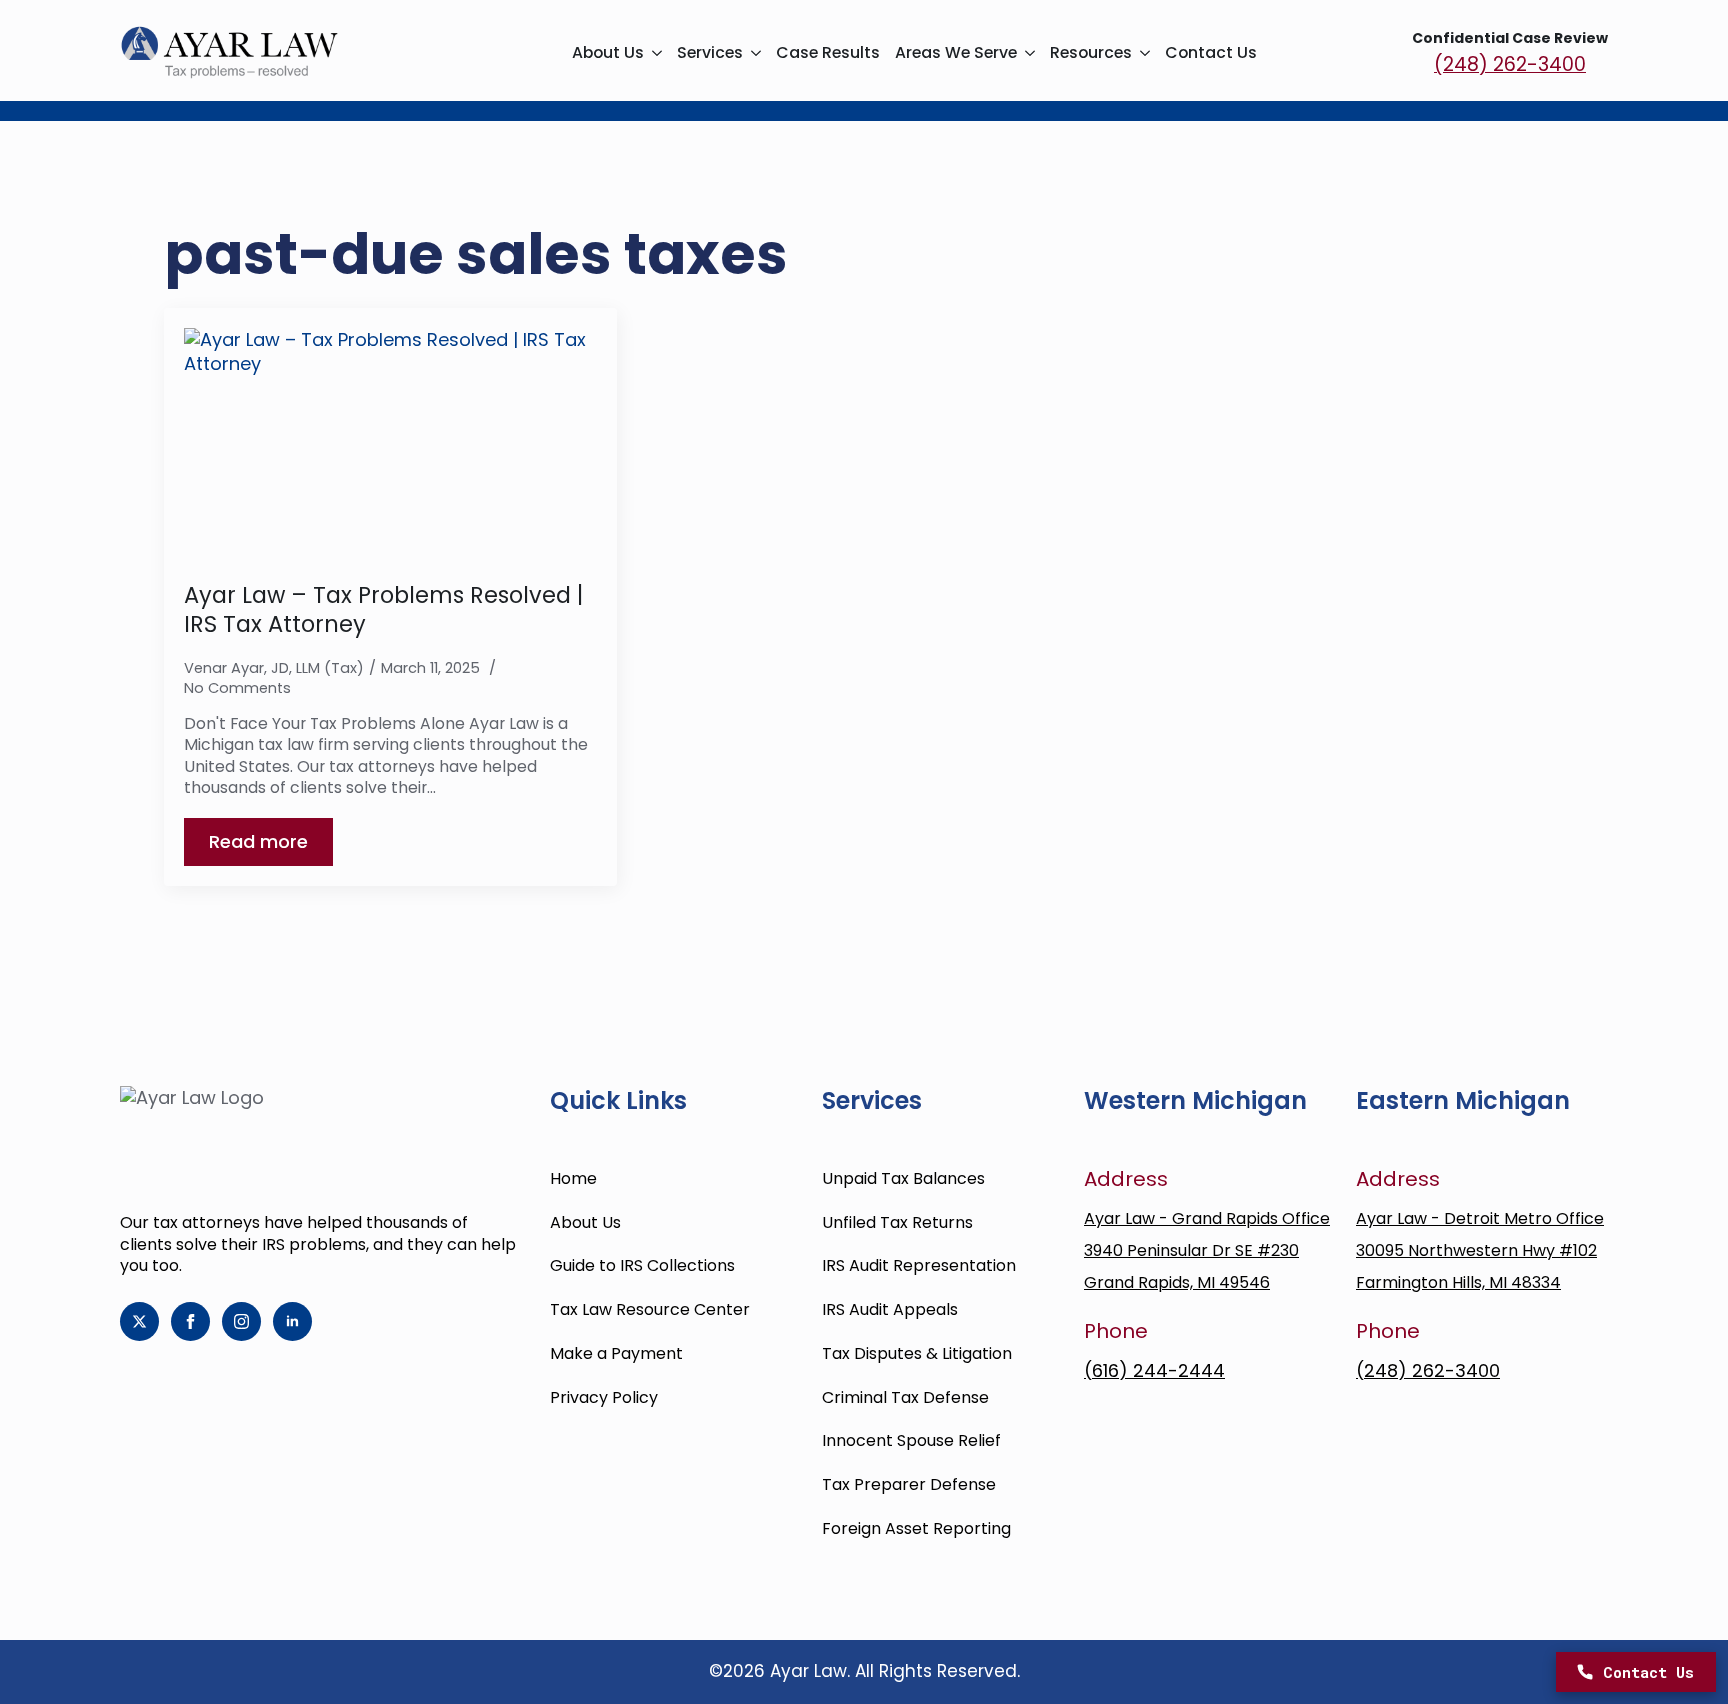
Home (573, 1178)
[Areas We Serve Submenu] (1026, 53)
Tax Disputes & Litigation (917, 1353)
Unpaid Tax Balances (903, 1178)
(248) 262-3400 (1510, 65)
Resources (1091, 52)
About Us (608, 53)
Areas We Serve (956, 52)
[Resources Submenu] (1141, 53)
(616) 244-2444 (1154, 1370)
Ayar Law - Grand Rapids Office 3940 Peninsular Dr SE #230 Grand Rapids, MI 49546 (1207, 1250)
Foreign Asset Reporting (916, 1528)
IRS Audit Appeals (890, 1309)
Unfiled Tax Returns (897, 1222)
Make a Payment (616, 1353)
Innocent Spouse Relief (911, 1440)
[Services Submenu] (752, 53)
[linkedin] (292, 1321)
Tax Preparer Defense (909, 1484)
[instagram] (241, 1321)
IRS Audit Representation (919, 1265)
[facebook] (190, 1321)
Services (710, 52)
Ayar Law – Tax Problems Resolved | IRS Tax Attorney (383, 609)
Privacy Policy (604, 1397)
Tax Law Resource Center (650, 1309)
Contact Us (1211, 53)
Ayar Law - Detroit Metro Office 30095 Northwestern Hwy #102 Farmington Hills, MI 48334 (1480, 1250)
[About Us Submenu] (653, 53)
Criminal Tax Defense (905, 1397)
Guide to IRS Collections (642, 1265)
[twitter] (139, 1321)
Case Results (828, 53)
